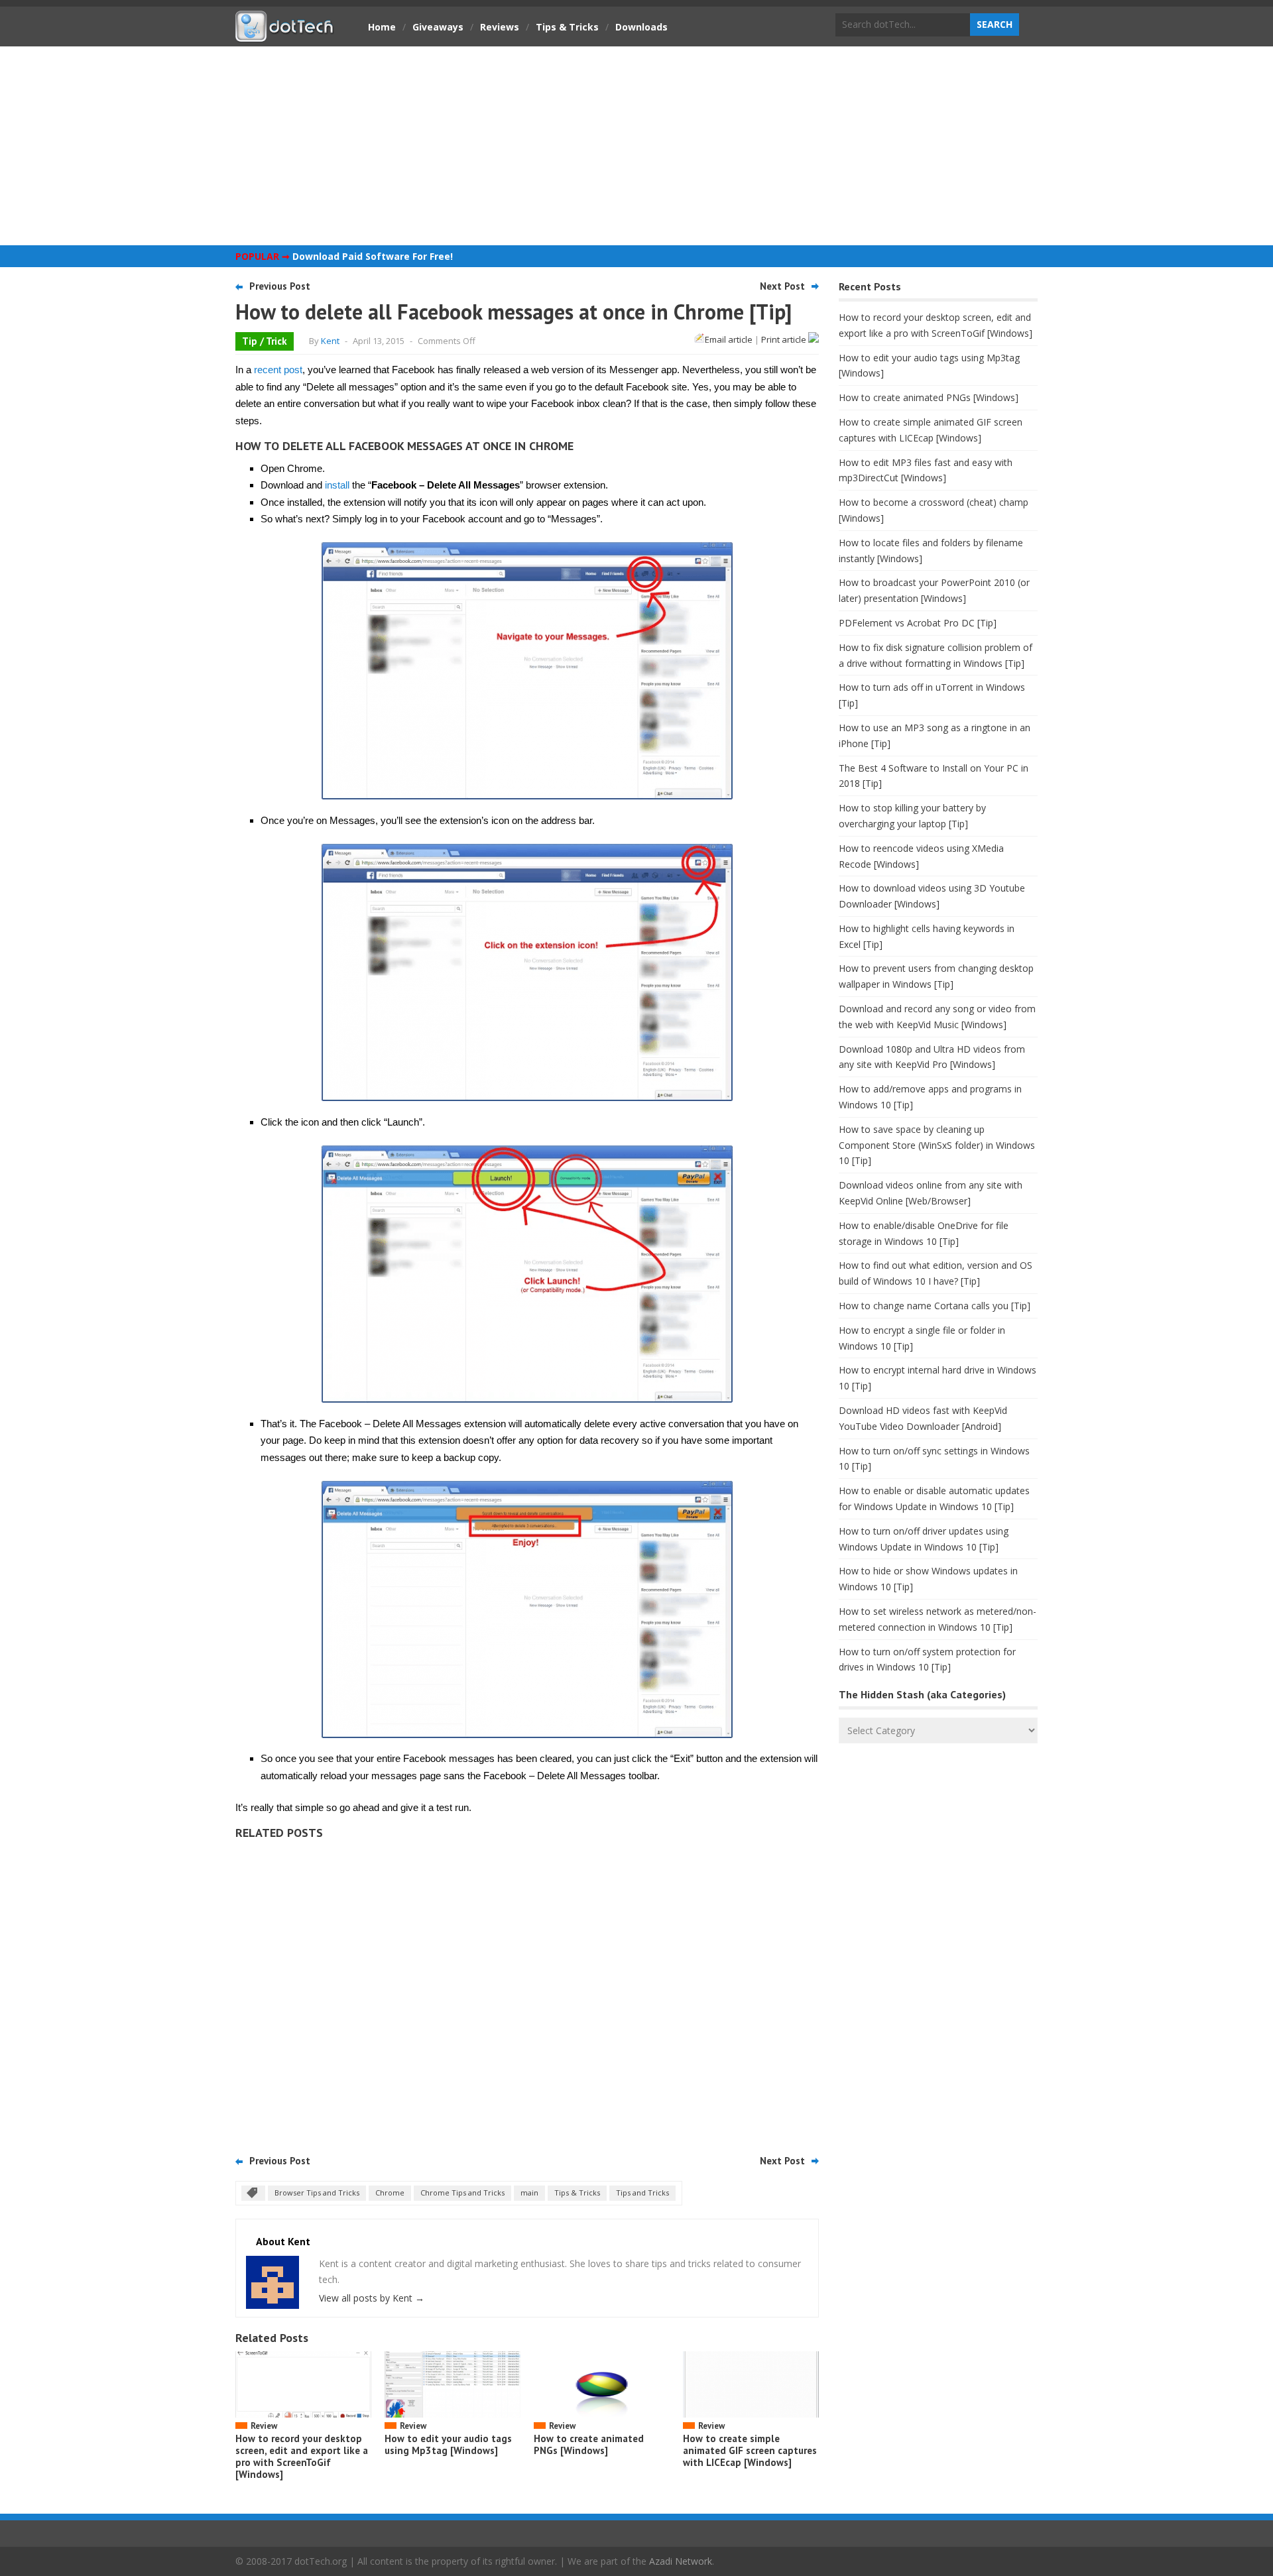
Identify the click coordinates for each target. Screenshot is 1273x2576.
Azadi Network (681, 2561)
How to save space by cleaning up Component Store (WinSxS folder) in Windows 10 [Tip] (937, 1145)
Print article (785, 339)
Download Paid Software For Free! (373, 256)
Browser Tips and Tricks (317, 2193)
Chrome (390, 2193)
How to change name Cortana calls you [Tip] (935, 1306)
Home (382, 27)
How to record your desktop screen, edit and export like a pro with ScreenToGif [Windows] (302, 2456)
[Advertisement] (636, 146)
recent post (278, 370)
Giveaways (438, 27)
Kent (330, 341)
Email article (729, 339)
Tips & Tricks (567, 27)
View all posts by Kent (372, 2298)
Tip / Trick (265, 341)
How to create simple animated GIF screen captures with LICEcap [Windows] (750, 2450)
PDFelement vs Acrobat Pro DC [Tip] (918, 623)
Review (264, 2426)
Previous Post (280, 286)
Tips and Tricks (642, 2193)
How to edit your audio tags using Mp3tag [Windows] (448, 2444)
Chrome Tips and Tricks (462, 2193)
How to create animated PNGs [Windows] (589, 2444)
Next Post (782, 286)
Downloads (641, 27)
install (337, 485)
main (529, 2193)
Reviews (500, 27)
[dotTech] (285, 35)
